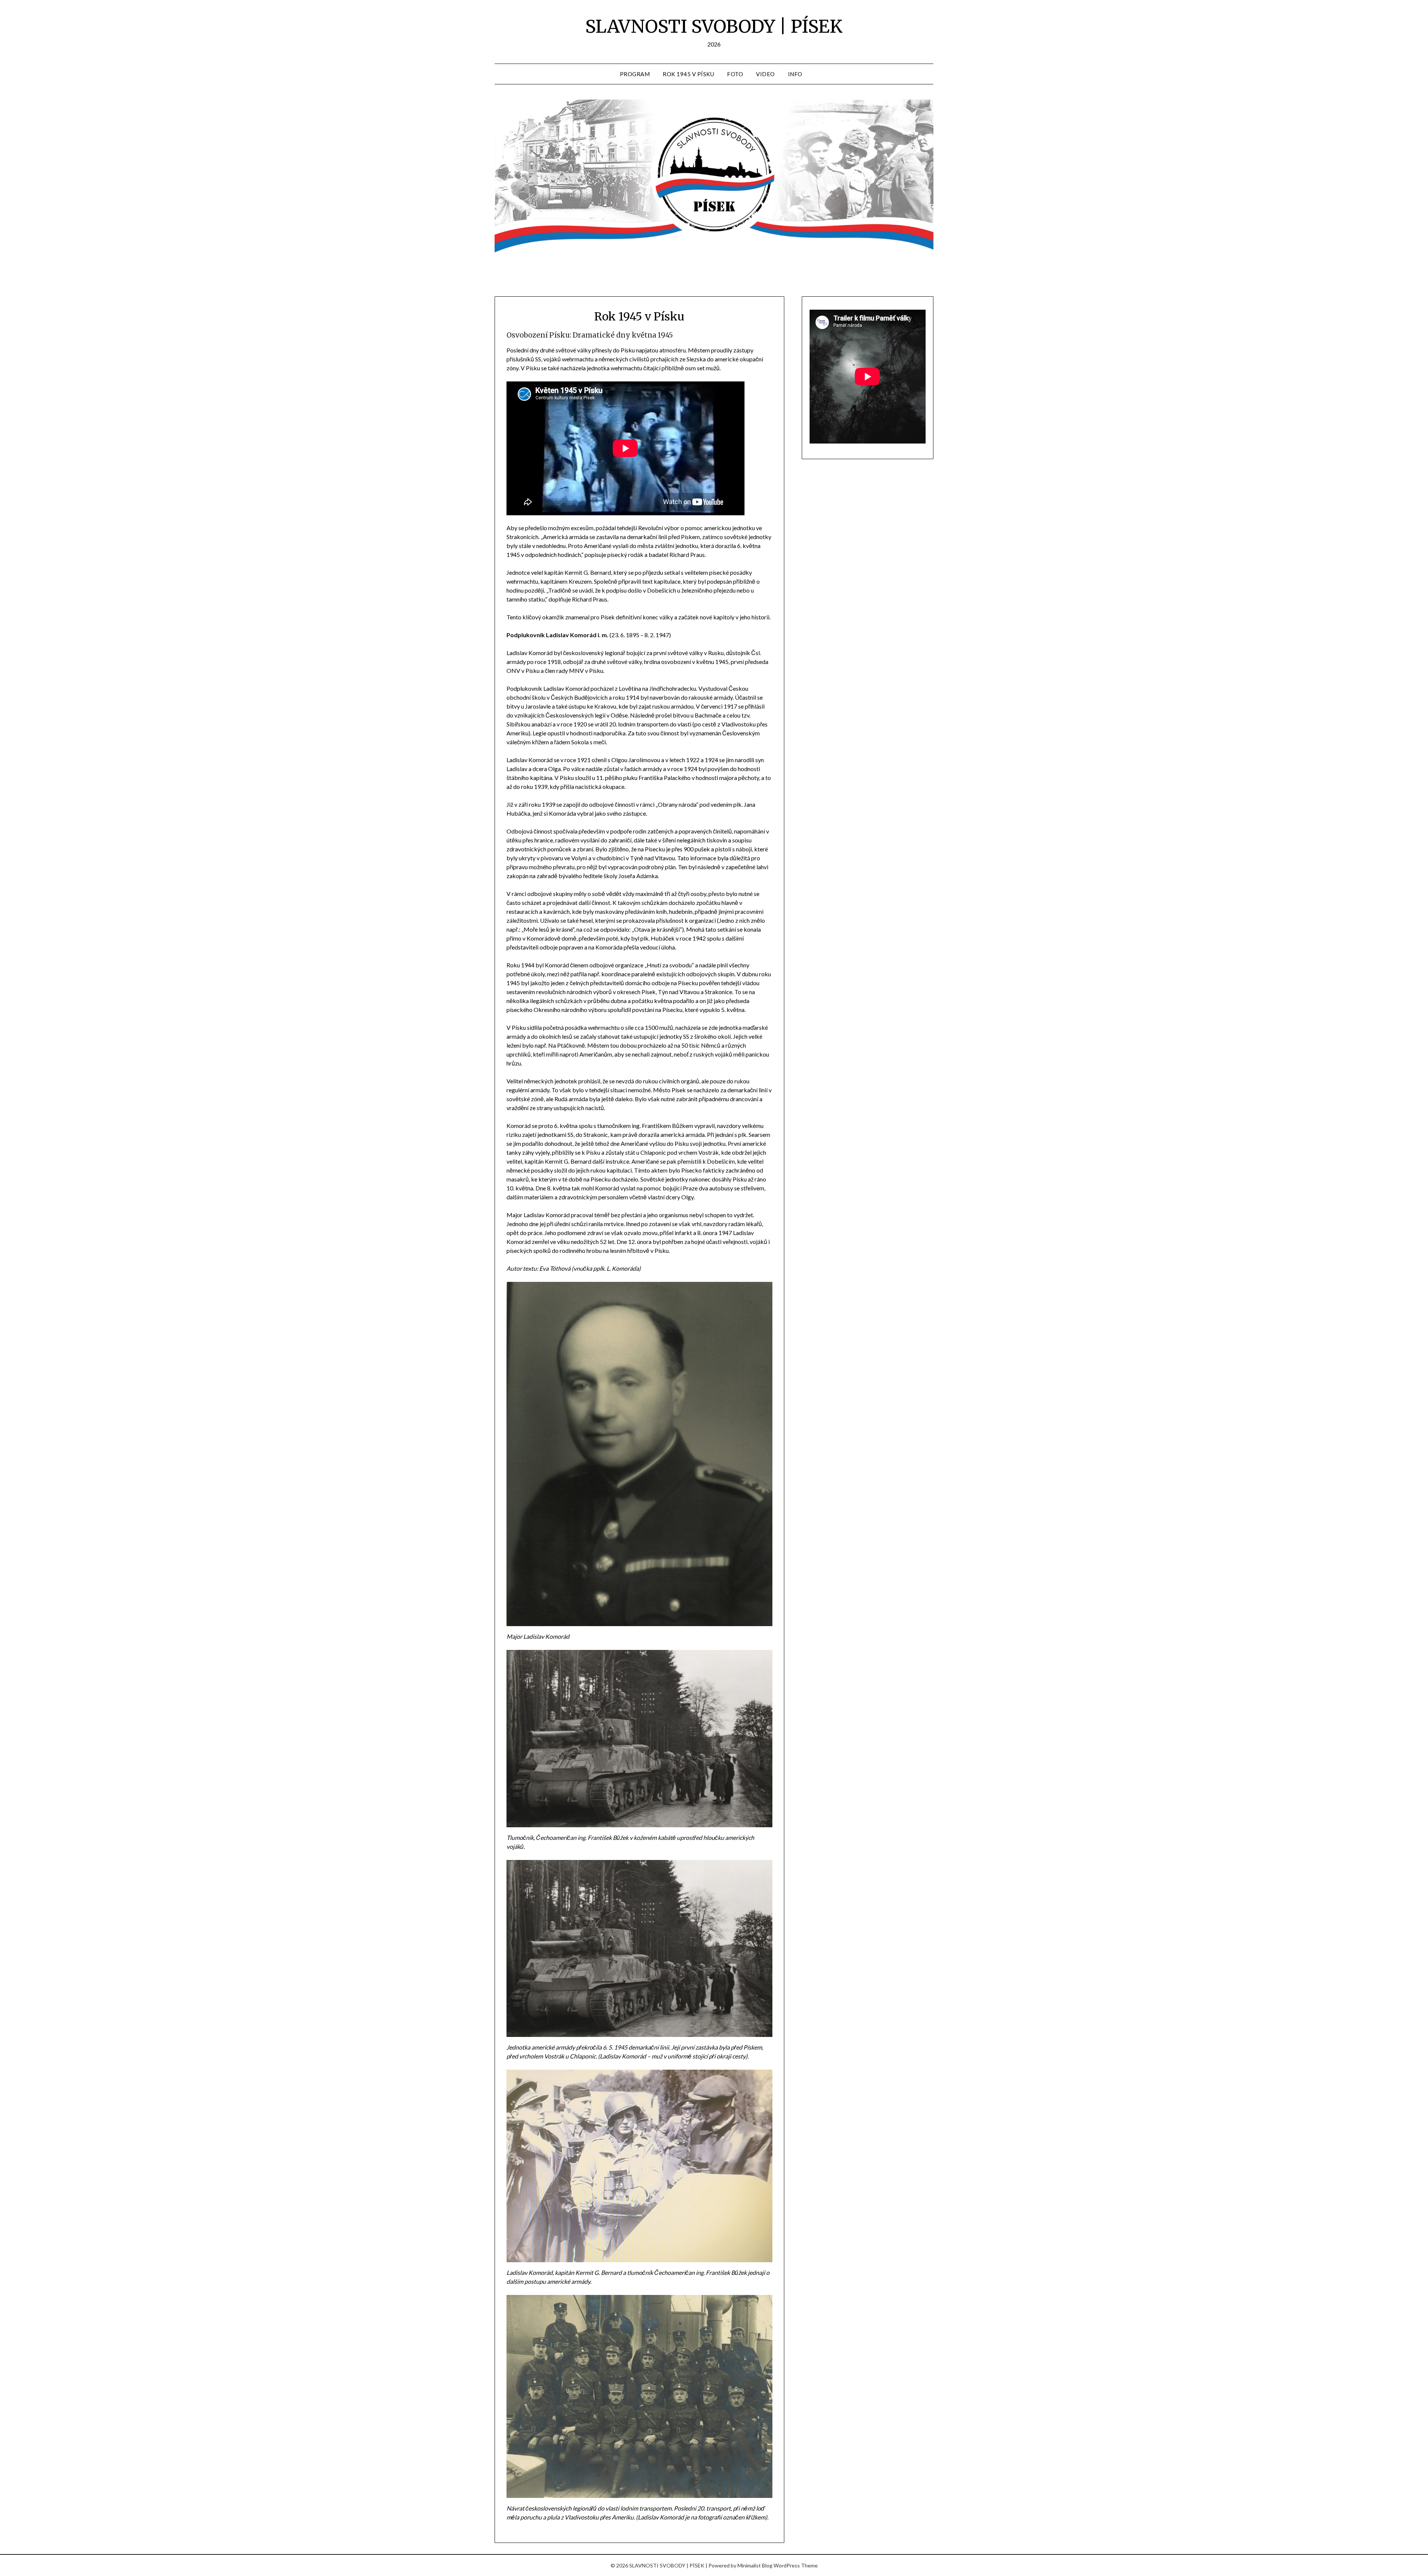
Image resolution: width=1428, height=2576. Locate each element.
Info (795, 74)
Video (766, 74)
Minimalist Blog (755, 2565)
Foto (735, 74)
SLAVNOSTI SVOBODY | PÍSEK (714, 26)
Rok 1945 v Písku (688, 74)
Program (635, 74)
